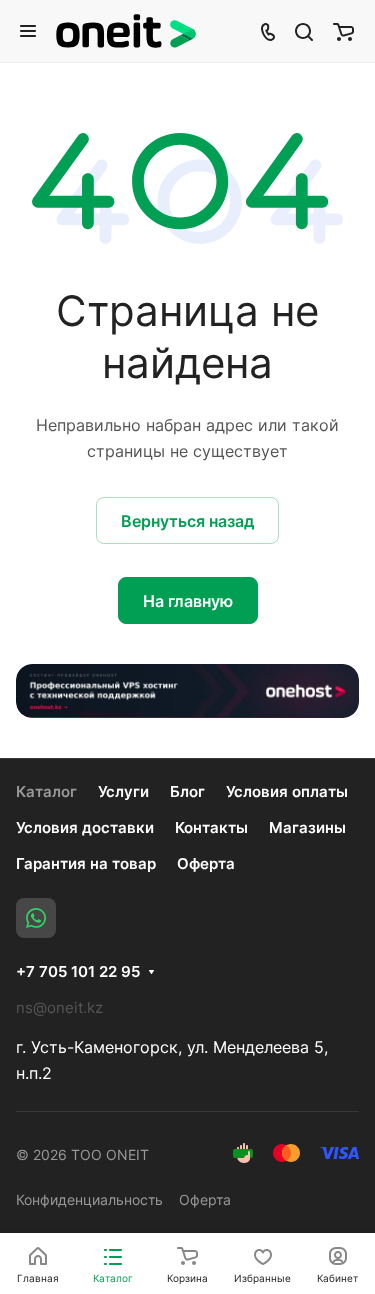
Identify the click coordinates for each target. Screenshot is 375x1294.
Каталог (46, 791)
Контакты (211, 827)
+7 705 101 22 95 (78, 972)
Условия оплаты (287, 791)
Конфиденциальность (89, 1199)
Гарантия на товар (86, 863)
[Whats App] (36, 918)
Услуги (123, 791)
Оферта (206, 863)
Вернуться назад (187, 521)
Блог (187, 791)
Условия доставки (85, 827)
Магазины (307, 827)
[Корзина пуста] (343, 31)
